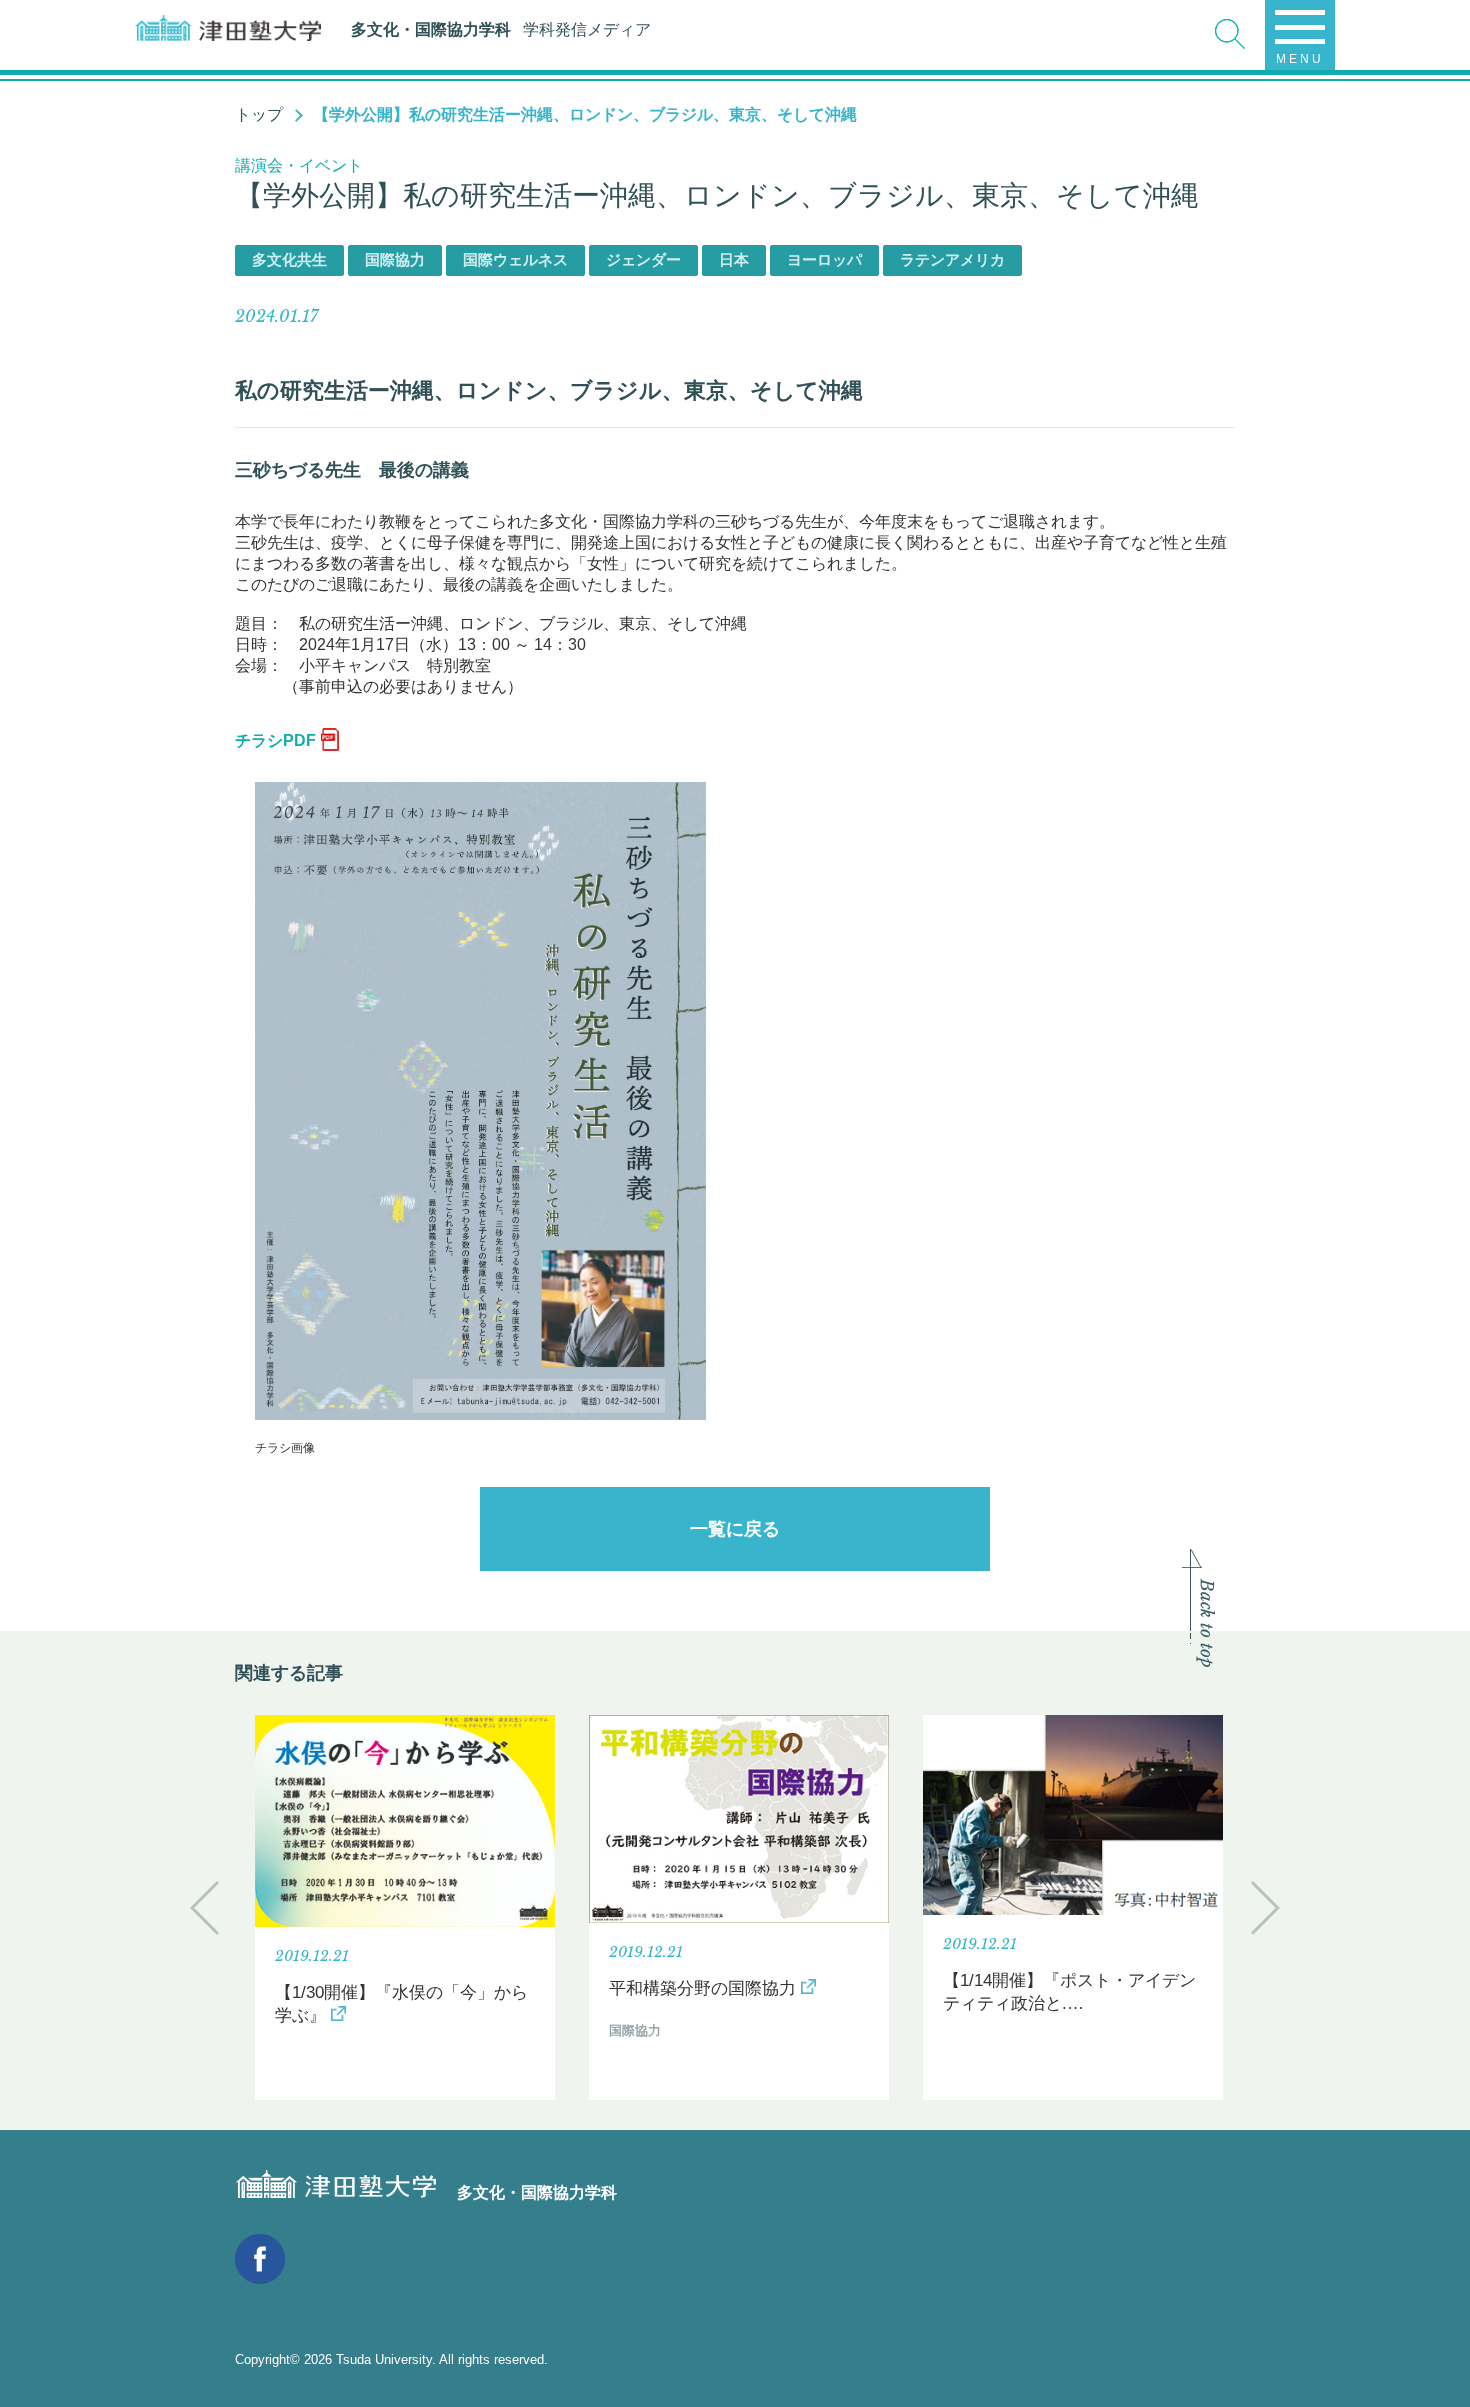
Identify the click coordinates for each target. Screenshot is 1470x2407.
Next (1265, 1908)
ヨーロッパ (824, 259)
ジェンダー (643, 259)
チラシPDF (275, 740)
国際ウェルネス (515, 259)
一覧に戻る (735, 1529)
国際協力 (395, 259)
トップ (259, 114)
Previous (204, 1908)
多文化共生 (289, 259)
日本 (734, 259)
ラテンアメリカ (952, 259)
